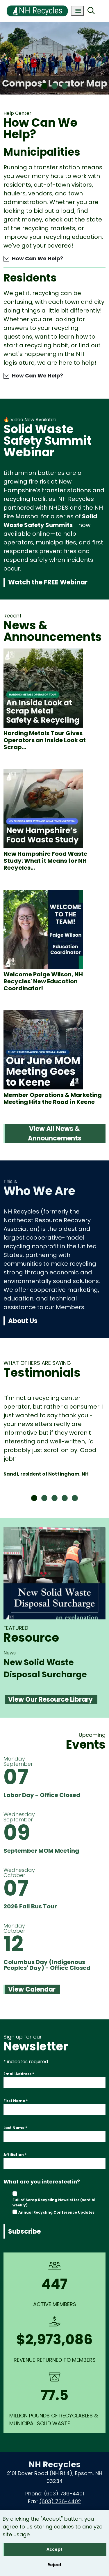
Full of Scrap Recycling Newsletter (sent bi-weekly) (55, 2202)
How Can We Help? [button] (37, 258)
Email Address (19, 2074)
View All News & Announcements (55, 1133)
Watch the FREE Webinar (48, 582)
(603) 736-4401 (64, 2494)
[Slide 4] (65, 1498)
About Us (23, 1321)
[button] (6, 59)
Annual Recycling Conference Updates (56, 2212)
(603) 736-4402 (60, 2501)
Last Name (15, 2128)
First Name (16, 2101)
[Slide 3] (65, 86)
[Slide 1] (44, 86)
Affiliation (15, 2155)
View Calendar (32, 1989)
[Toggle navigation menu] (77, 11)
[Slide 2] (54, 86)
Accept (54, 2549)
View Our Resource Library (50, 1700)
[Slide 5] (75, 1498)
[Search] (91, 11)
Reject (54, 2565)
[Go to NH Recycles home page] (37, 4)
